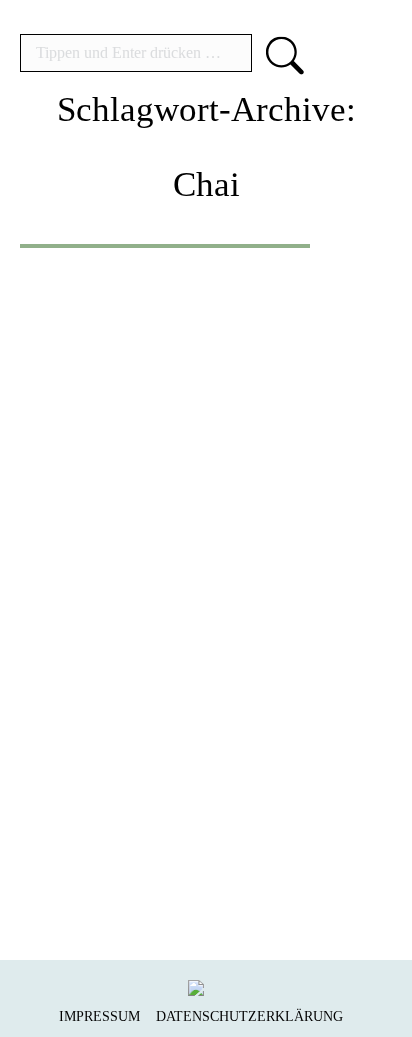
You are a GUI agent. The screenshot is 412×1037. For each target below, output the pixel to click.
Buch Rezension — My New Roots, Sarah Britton (204, 627)
